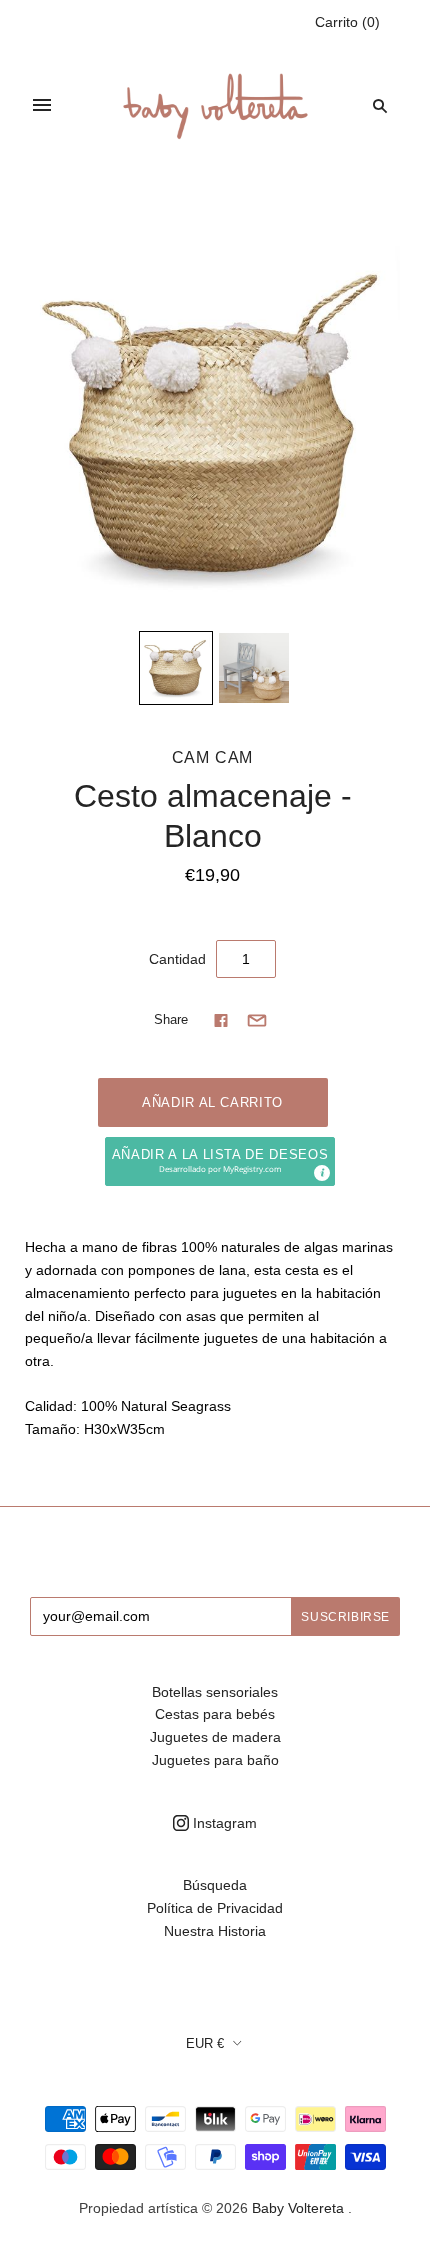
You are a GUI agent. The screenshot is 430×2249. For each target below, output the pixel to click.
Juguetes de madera (215, 1737)
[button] (220, 1161)
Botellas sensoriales (215, 1692)
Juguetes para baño (215, 1760)
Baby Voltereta (298, 2208)
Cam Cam (213, 757)
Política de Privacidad (215, 1908)
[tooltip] (321, 1172)
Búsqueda (215, 1885)
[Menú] (42, 105)
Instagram (223, 1823)
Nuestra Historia (215, 1931)
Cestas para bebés (215, 1714)
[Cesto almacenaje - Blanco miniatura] (176, 668)
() (347, 22)
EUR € (205, 2043)
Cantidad (177, 959)
